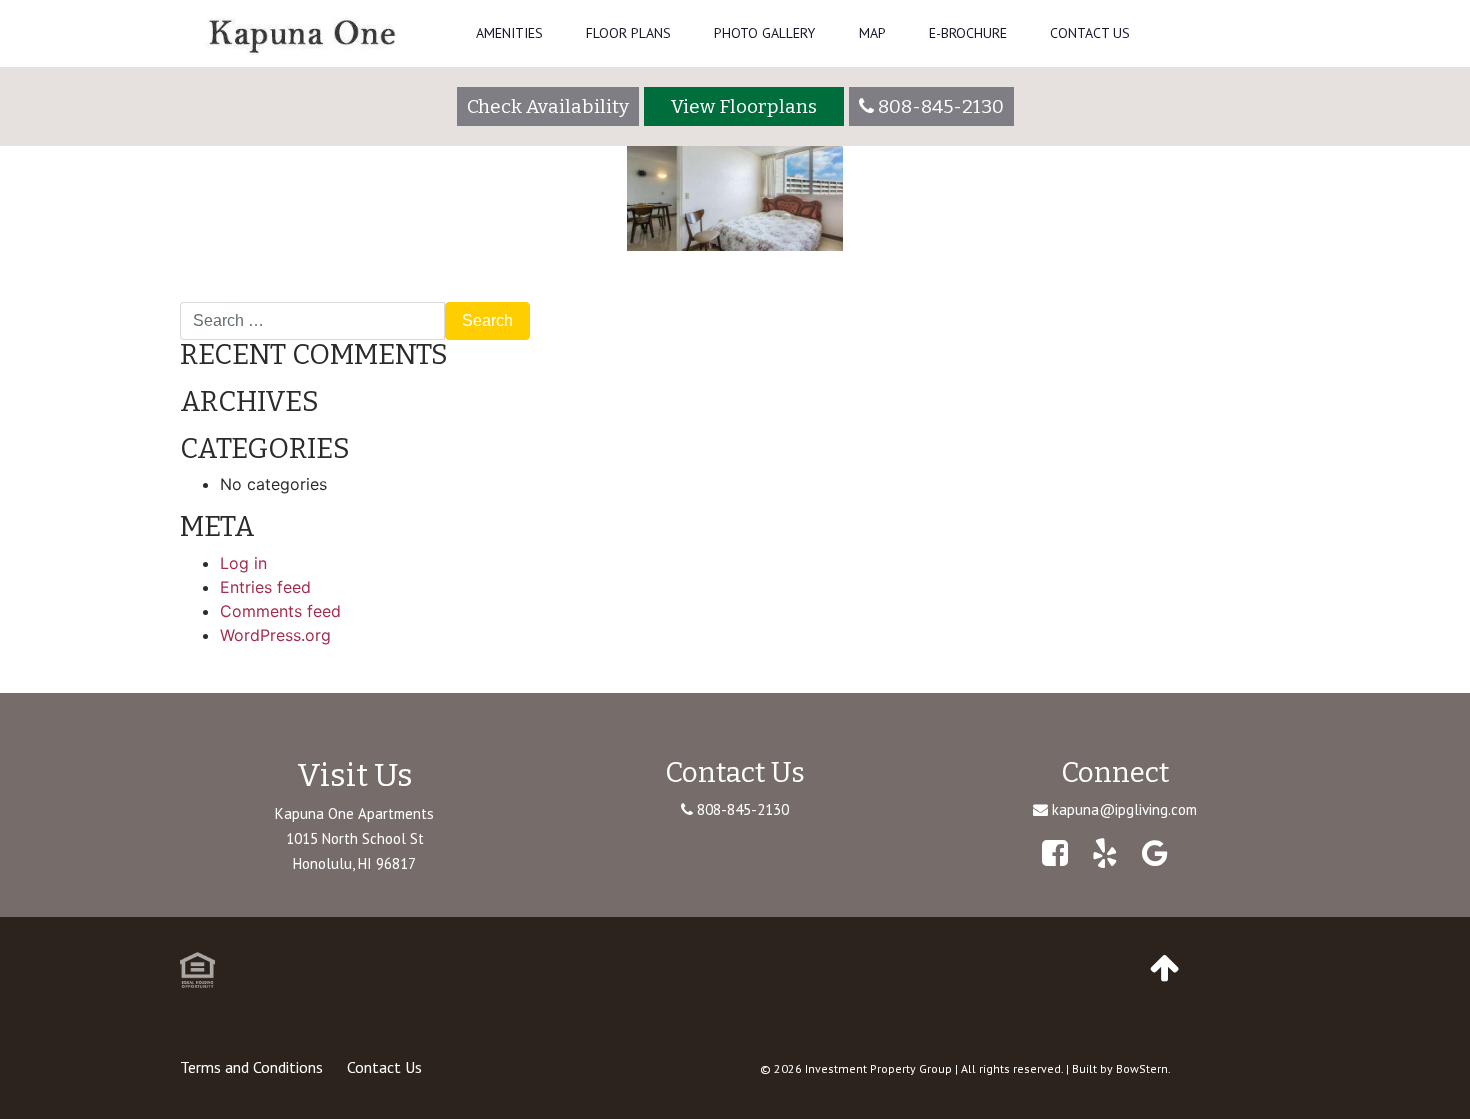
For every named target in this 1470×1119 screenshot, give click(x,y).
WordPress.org (275, 635)
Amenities (509, 33)
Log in (243, 563)
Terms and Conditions (251, 1067)
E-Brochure (968, 33)
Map (872, 33)
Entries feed (265, 587)
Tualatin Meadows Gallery (286, 294)
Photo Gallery (764, 33)
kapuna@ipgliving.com (1124, 809)
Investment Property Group (878, 1068)
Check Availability (548, 106)
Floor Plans (628, 33)
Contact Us (1090, 33)
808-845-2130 (741, 809)
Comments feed (280, 611)
